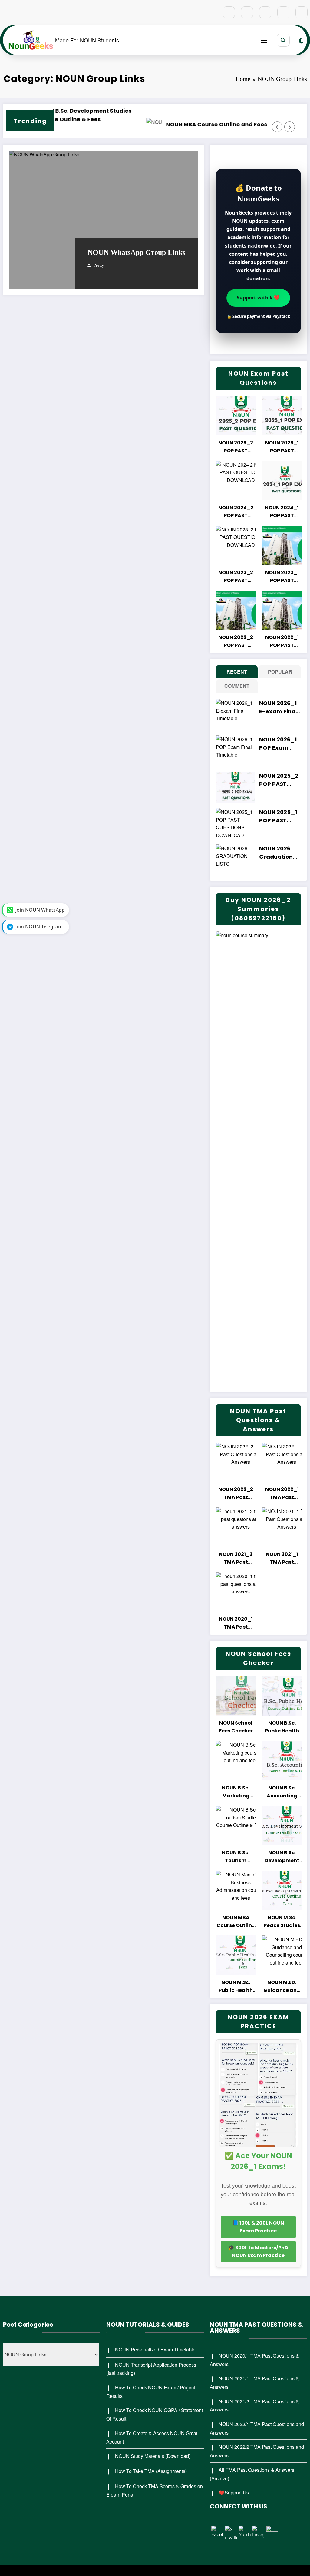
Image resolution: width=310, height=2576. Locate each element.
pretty (99, 265)
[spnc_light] (301, 40)
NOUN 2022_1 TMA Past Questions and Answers (282, 1494)
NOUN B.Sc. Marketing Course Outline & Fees (236, 1792)
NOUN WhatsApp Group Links (136, 252)
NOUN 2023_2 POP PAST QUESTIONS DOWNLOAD (236, 577)
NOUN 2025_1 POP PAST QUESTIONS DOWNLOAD (282, 447)
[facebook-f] (229, 12)
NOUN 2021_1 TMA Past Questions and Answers (282, 1558)
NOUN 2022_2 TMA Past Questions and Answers (236, 1494)
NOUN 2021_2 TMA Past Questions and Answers (236, 1558)
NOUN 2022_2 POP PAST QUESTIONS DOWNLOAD (236, 642)
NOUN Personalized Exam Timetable (155, 2350)
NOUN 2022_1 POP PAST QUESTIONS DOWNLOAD (282, 642)
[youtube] (302, 12)
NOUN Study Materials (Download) (153, 2456)
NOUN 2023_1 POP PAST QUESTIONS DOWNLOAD (282, 577)
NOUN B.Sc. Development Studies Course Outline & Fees (282, 1857)
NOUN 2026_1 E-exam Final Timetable (278, 707)
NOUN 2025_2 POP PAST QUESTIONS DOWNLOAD (236, 447)
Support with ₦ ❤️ (258, 298)
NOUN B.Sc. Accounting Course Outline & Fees (282, 1792)
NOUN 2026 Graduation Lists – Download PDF (280, 853)
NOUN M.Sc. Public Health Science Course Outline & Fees (236, 1987)
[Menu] (264, 40)
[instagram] (283, 12)
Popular (280, 672)
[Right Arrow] (290, 127)
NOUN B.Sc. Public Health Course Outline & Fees (282, 1727)
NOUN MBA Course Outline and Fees (134, 124)
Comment (237, 686)
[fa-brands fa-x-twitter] (247, 12)
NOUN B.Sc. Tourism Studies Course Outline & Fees (236, 1857)
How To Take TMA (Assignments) (151, 2471)
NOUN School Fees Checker (236, 1727)
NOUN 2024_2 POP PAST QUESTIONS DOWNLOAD (236, 512)
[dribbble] (265, 12)
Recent (237, 672)
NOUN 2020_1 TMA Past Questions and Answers (236, 1623)
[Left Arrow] (277, 127)
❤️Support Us (234, 2493)
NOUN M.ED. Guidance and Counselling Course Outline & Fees (282, 1987)
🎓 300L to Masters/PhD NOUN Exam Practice (258, 2252)
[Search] (283, 40)
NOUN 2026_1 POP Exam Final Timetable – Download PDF (280, 744)
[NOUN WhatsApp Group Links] (103, 220)
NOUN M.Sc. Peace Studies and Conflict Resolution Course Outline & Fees (282, 1922)
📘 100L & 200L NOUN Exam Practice (258, 2227)
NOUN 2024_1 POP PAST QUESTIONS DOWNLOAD (282, 512)
